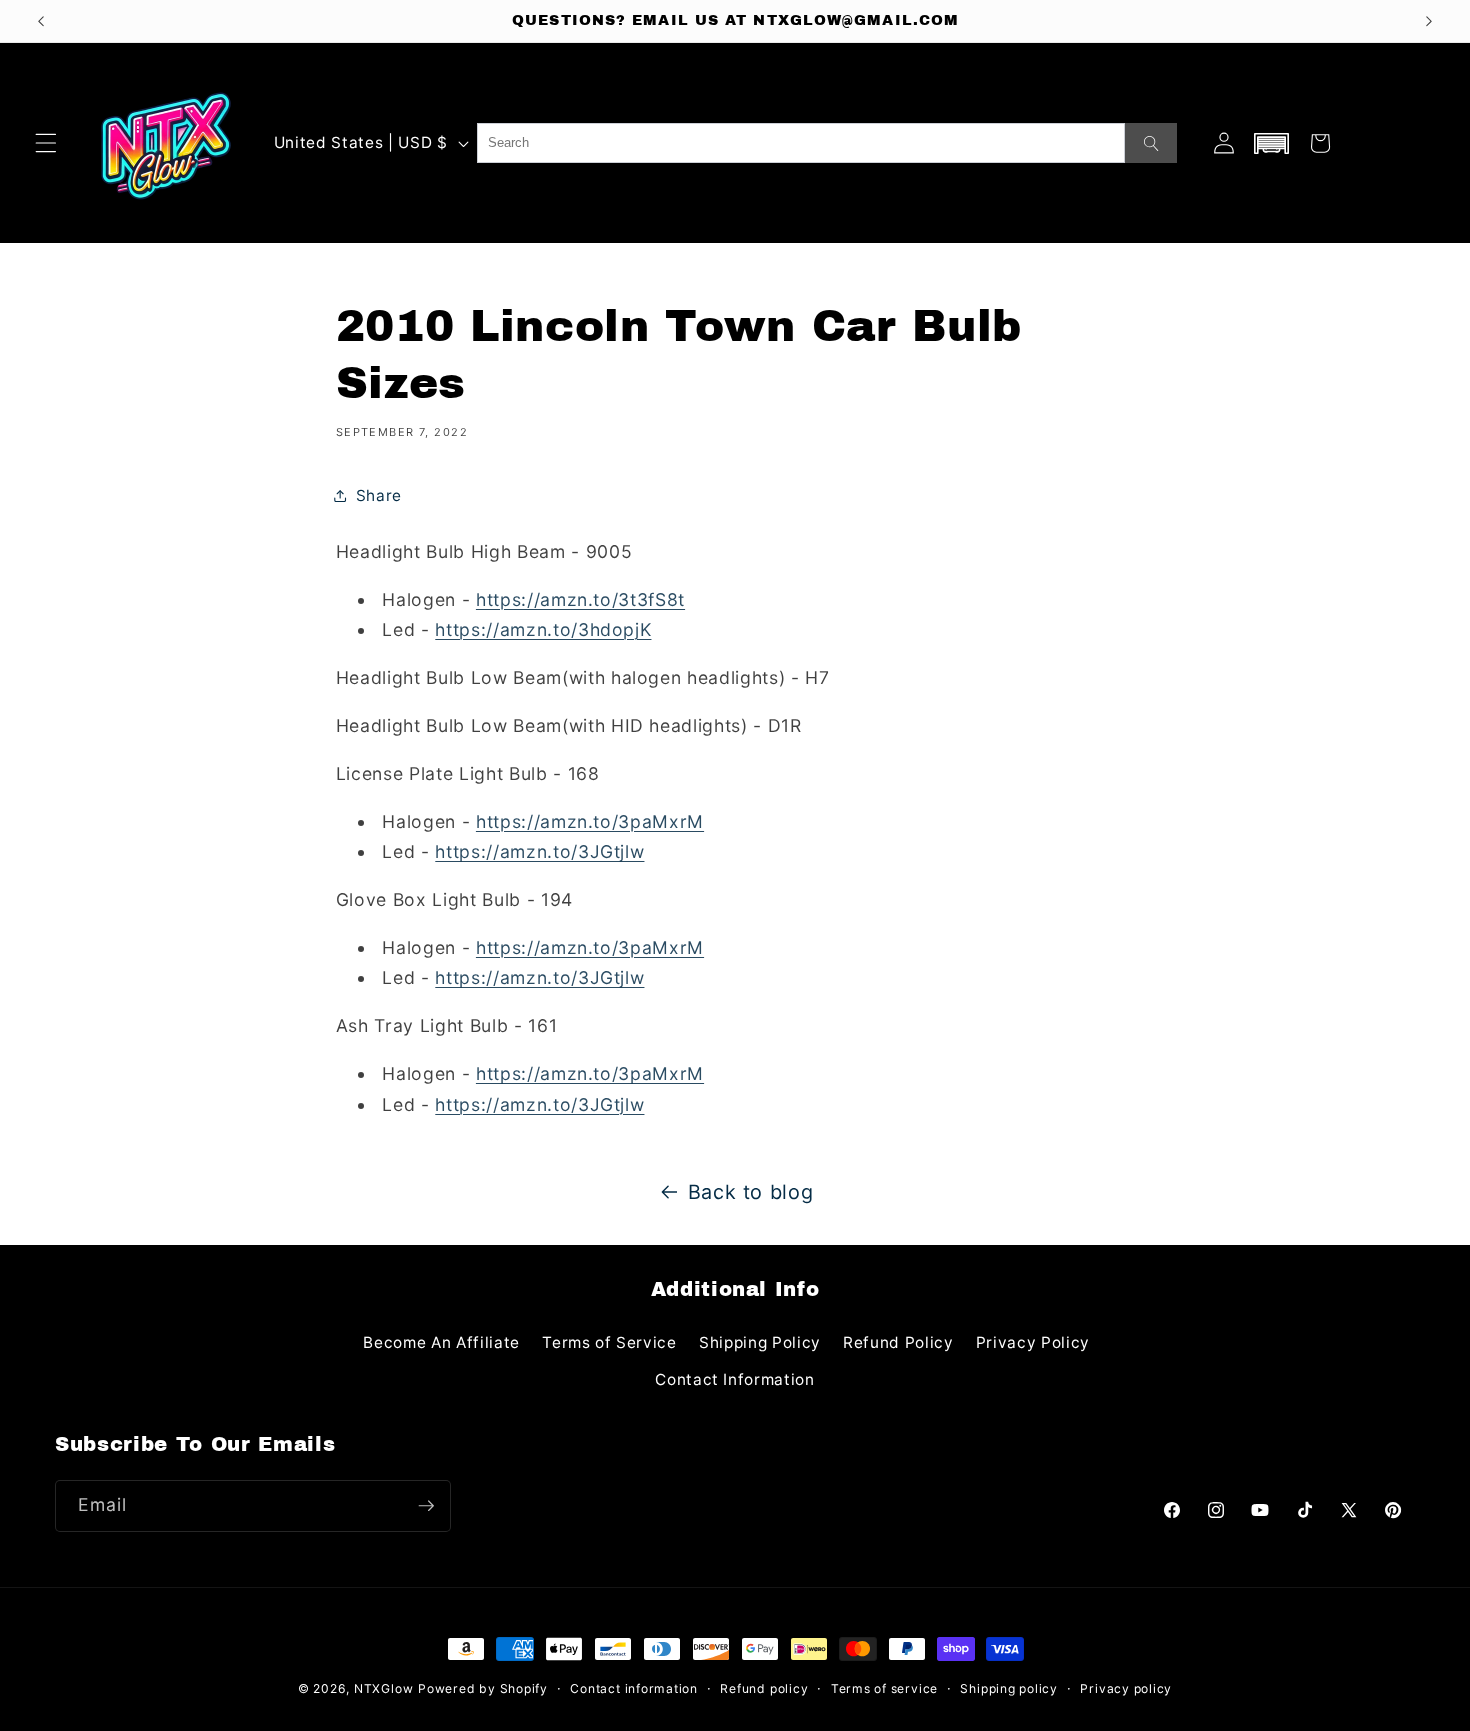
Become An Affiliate (441, 1342)
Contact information (634, 1688)
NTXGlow (383, 1688)
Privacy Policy (1033, 1342)
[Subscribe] (426, 1506)
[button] (46, 143)
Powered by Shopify (483, 1688)
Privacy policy (1126, 1688)
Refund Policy (898, 1342)
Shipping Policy (760, 1342)
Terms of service (884, 1688)
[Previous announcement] (41, 21)
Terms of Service (609, 1342)
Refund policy (764, 1688)
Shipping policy (1009, 1688)
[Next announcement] (1429, 21)
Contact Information (735, 1379)
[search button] (1151, 143)
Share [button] (379, 495)
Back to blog (751, 1192)
